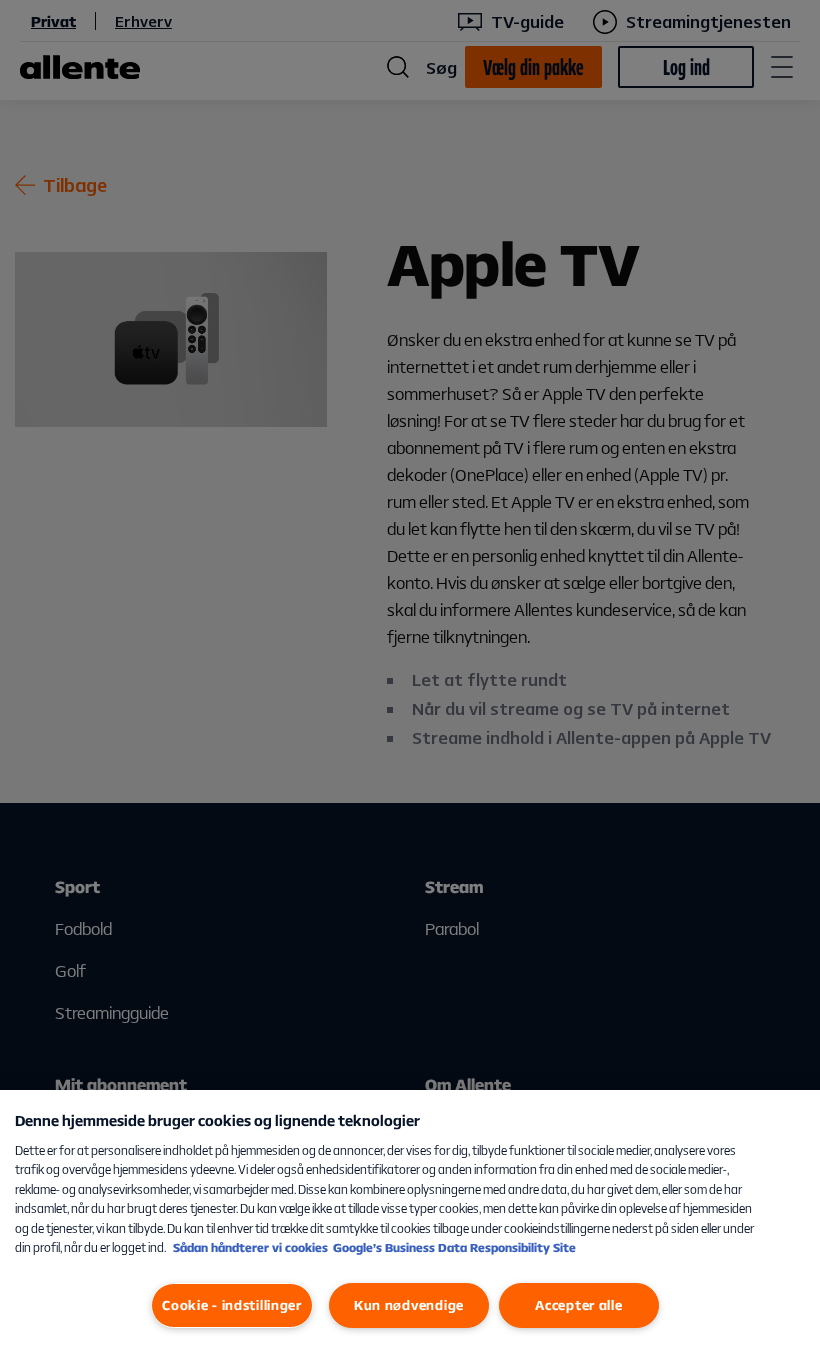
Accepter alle (578, 1305)
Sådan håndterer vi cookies (250, 1247)
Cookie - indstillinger (232, 1305)
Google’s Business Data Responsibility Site (454, 1247)
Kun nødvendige (409, 1305)
